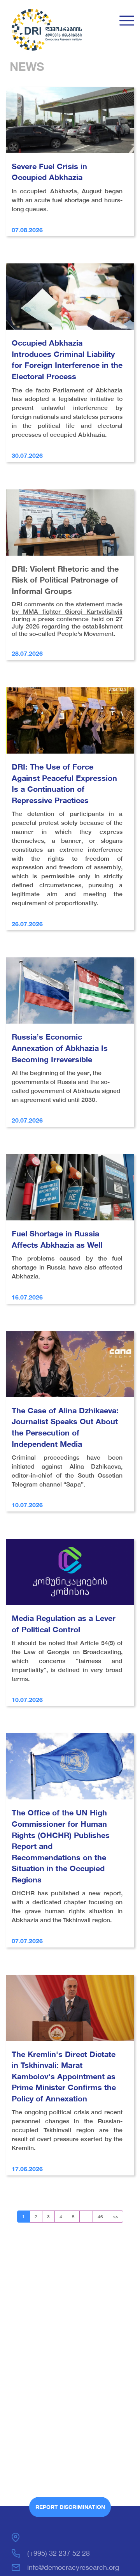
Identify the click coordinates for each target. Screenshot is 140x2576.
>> (115, 2217)
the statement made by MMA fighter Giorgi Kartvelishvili (67, 608)
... (86, 2217)
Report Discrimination (70, 2507)
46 (100, 2217)
